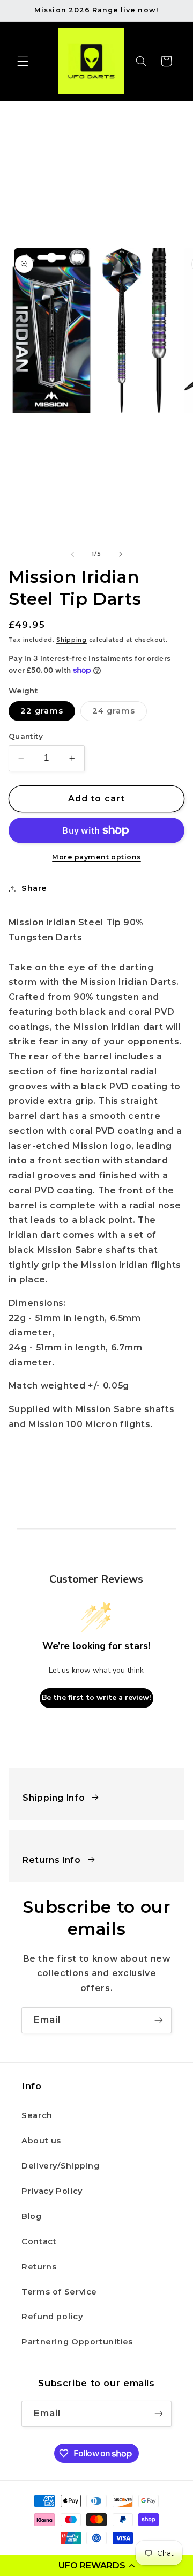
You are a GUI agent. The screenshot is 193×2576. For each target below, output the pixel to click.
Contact (39, 2241)
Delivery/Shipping (61, 2166)
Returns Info (52, 1860)
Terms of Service (59, 2292)
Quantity (26, 736)
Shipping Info (54, 1798)
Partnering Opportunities (77, 2342)
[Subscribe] (159, 2020)
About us (41, 2141)
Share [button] (34, 888)
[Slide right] (121, 554)
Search (37, 2115)
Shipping (72, 640)
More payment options (96, 857)
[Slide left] (72, 554)
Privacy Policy (52, 2191)
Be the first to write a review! (96, 1698)
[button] (96, 2565)
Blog (32, 2216)
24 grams (120, 713)
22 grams (42, 711)
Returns (39, 2267)
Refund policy (52, 2317)
